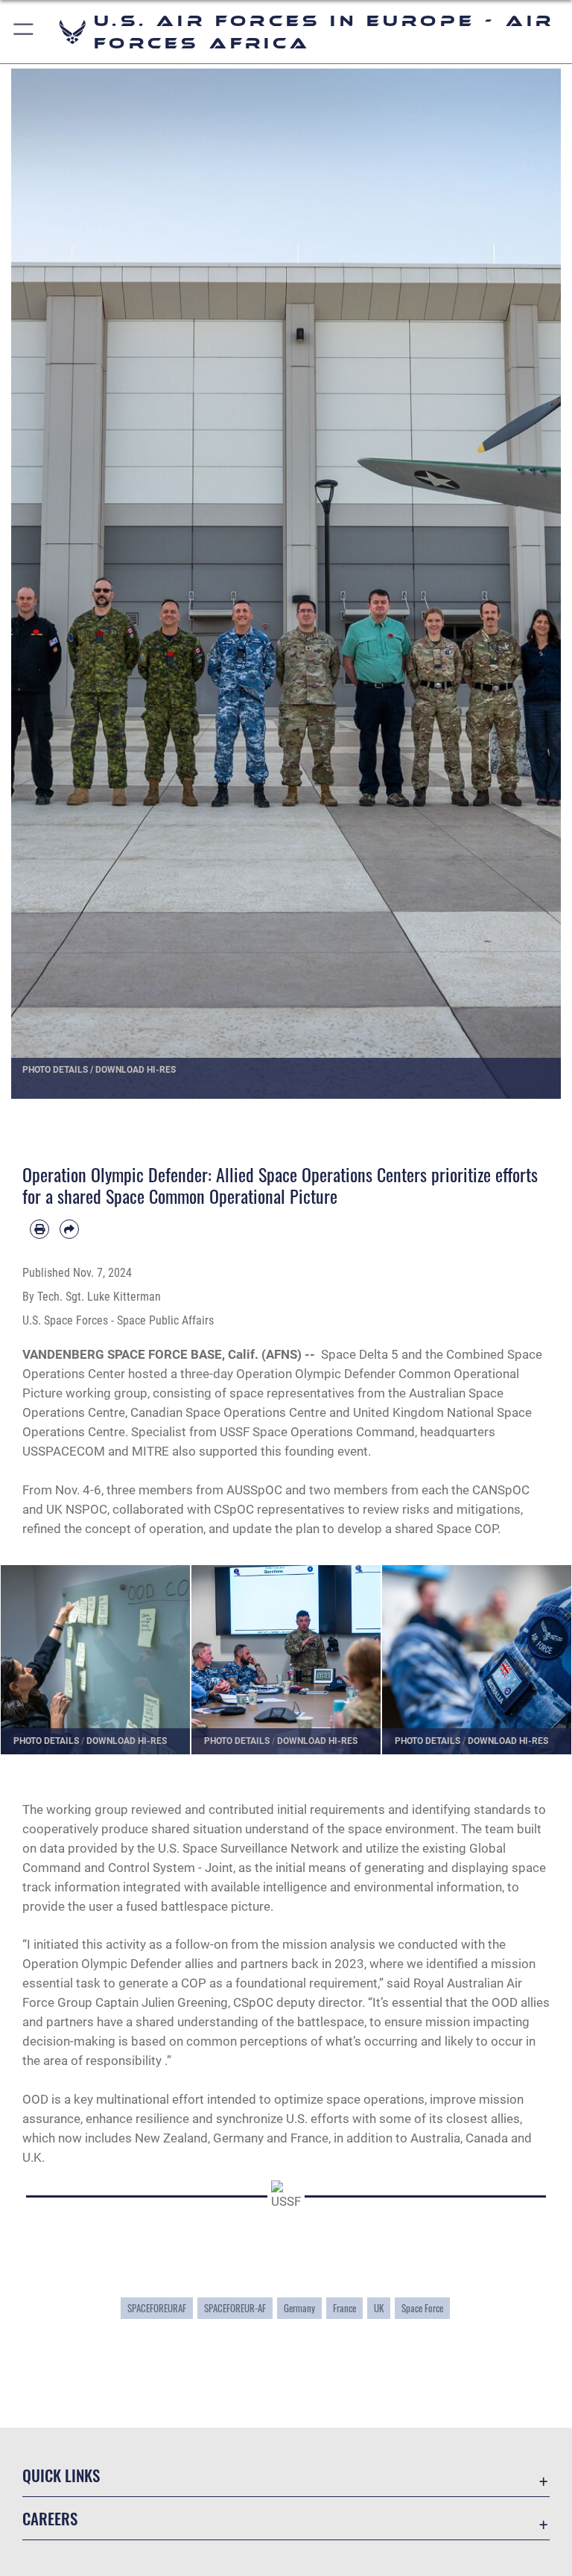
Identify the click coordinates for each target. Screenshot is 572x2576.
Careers (50, 2518)
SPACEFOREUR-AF (235, 2308)
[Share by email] (69, 1229)
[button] (24, 32)
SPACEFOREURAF (157, 2308)
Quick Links (61, 2475)
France (344, 2308)
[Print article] (39, 1229)
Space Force (422, 2308)
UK (379, 2308)
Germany (299, 2308)
